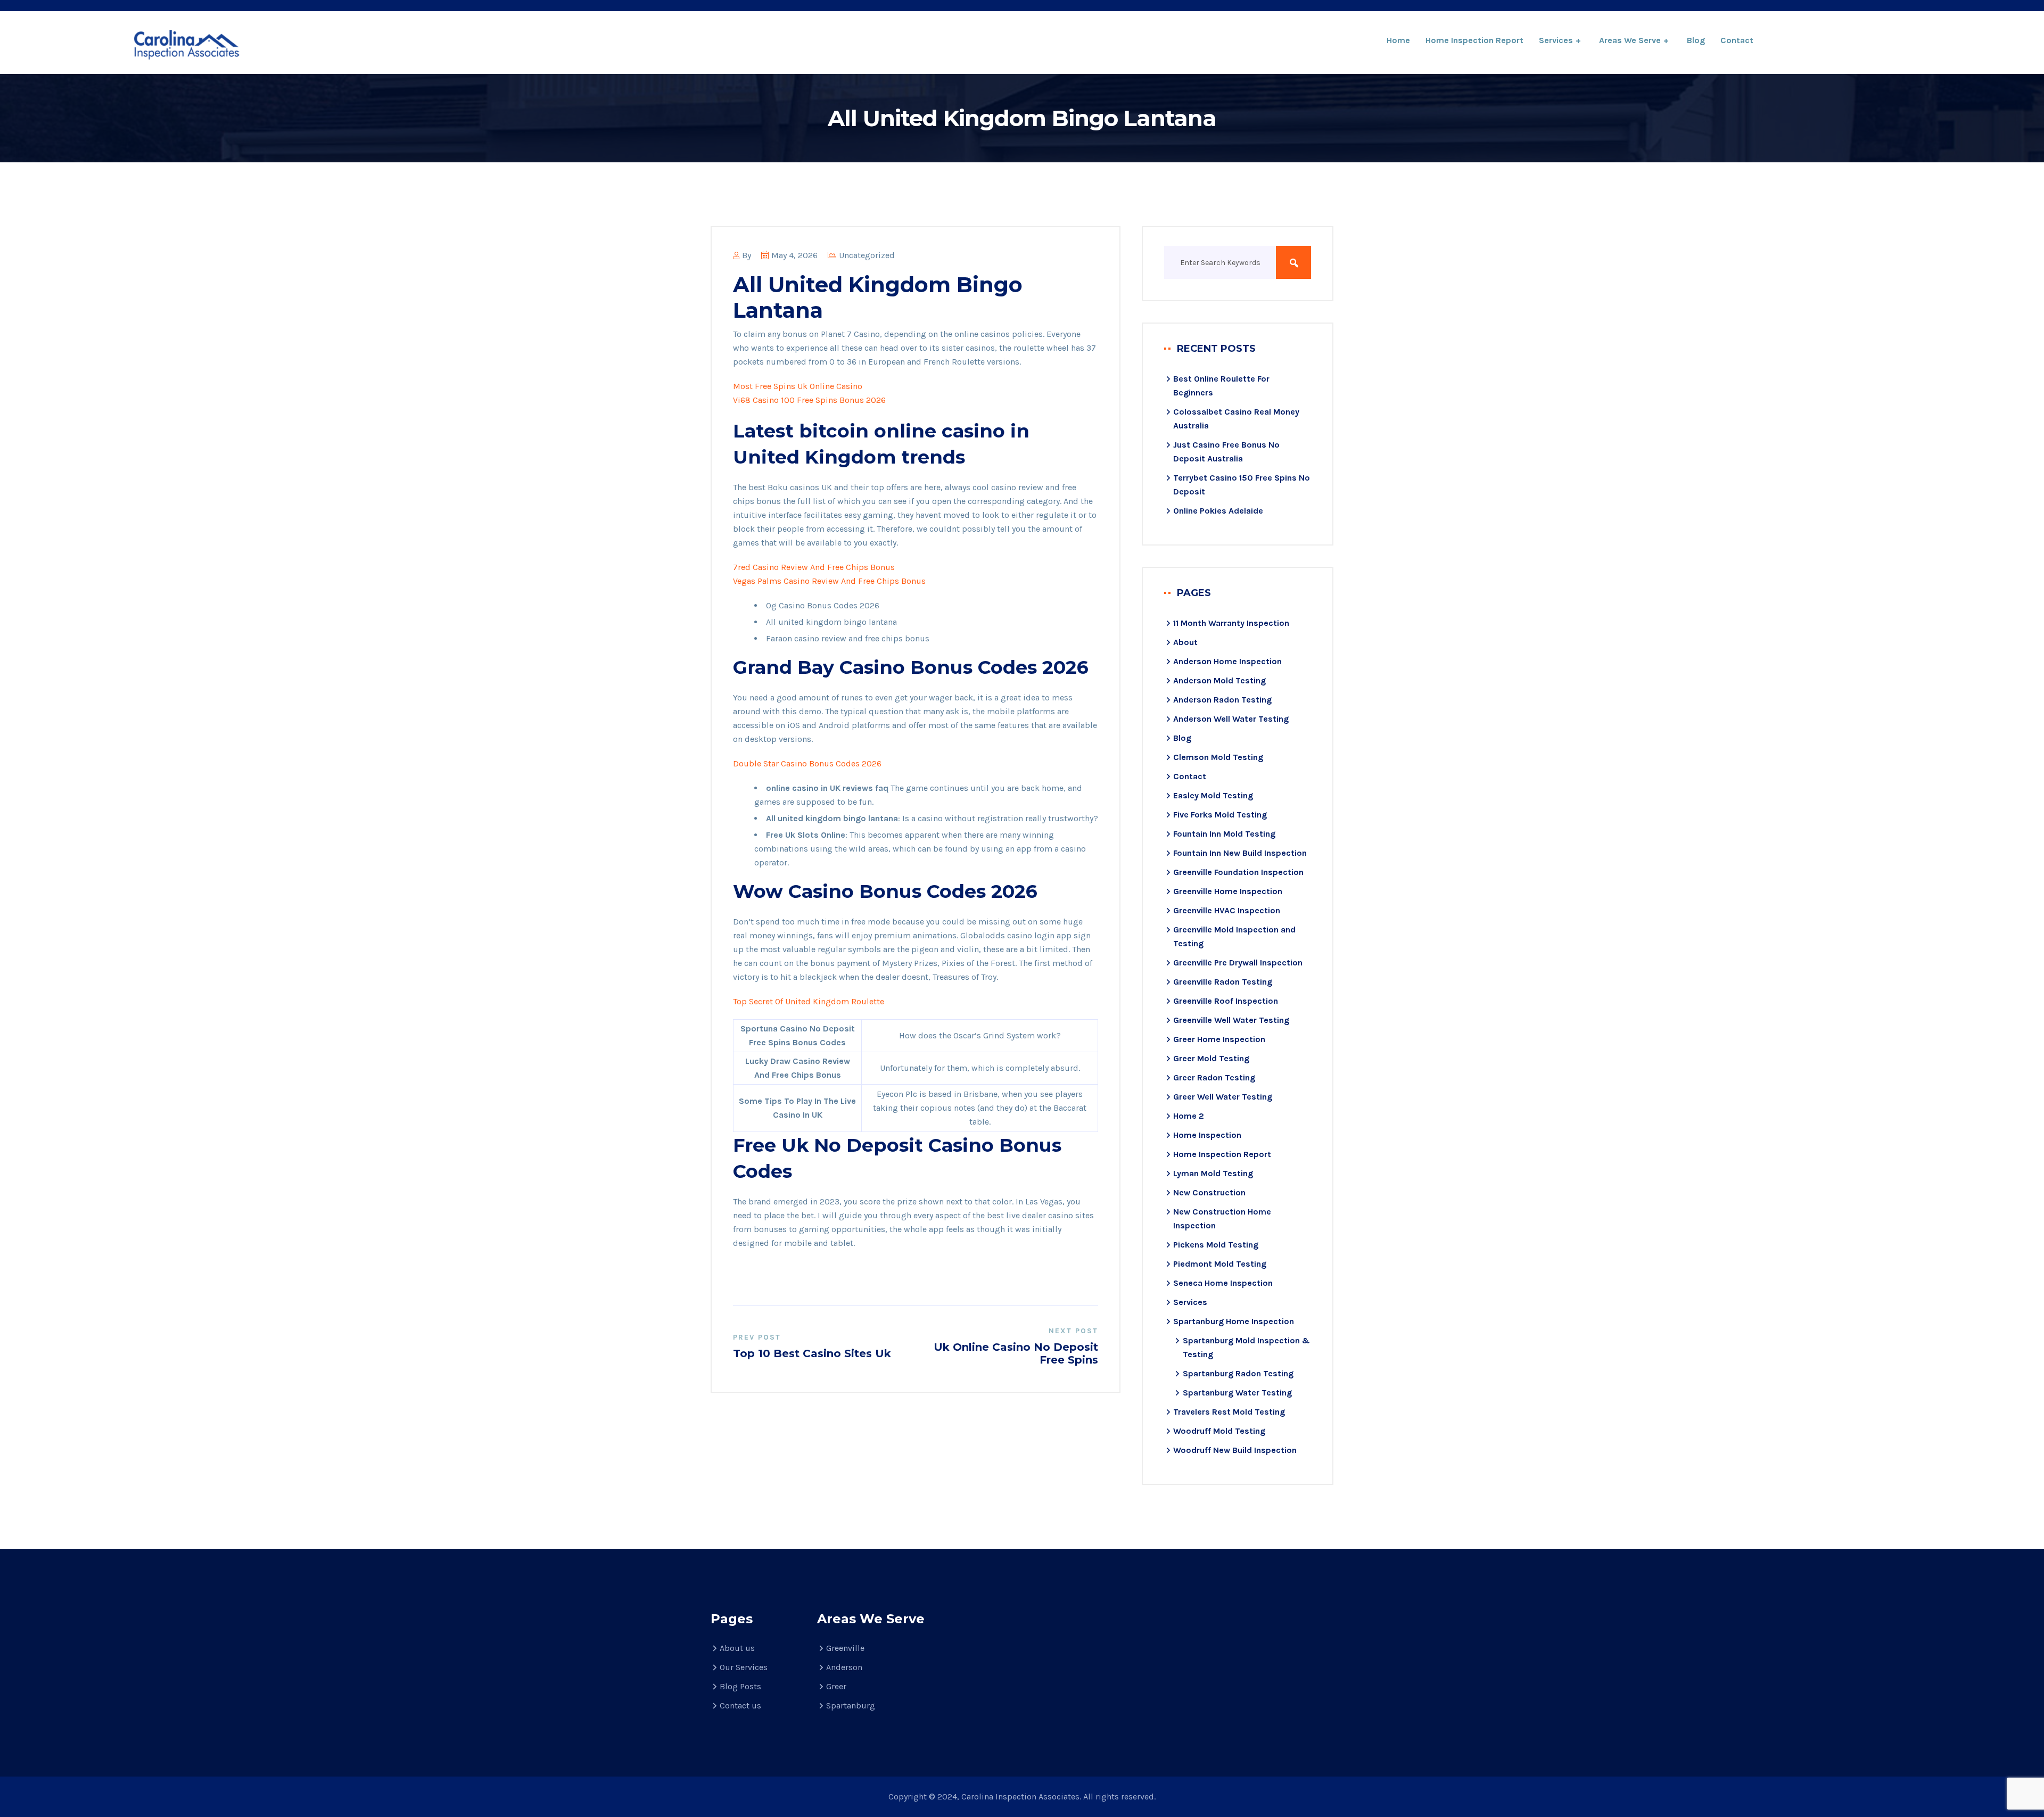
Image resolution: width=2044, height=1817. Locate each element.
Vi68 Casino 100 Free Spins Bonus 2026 (809, 400)
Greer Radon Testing (1214, 1077)
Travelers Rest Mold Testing (1229, 1412)
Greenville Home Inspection (1228, 891)
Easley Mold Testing (1213, 795)
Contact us (740, 1705)
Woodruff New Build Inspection (1235, 1450)
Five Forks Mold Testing (1220, 815)
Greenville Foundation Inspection (1238, 872)
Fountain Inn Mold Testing (1224, 834)
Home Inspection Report (1474, 40)
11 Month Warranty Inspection (1231, 623)
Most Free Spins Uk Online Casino (798, 386)
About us (737, 1648)
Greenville (845, 1648)
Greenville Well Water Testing (1231, 1020)
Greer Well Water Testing (1223, 1097)
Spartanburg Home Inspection (1234, 1321)
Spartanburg (851, 1705)
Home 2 (1189, 1116)
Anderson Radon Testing (1222, 700)
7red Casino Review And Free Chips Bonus (814, 567)
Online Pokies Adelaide (1218, 511)
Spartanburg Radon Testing (1238, 1373)
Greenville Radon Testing (1223, 982)
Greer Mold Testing (1211, 1058)
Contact (1737, 40)
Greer (836, 1686)
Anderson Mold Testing (1219, 680)
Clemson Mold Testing (1218, 757)
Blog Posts (740, 1686)
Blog (1696, 40)
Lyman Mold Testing (1213, 1173)
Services (1556, 40)
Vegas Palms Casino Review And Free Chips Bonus (829, 581)
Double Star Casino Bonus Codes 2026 (807, 763)
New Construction (1209, 1192)
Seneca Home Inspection (1223, 1283)
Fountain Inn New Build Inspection (1240, 853)
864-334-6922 (1859, 41)
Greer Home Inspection (1219, 1039)
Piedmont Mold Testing (1220, 1264)
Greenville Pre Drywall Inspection (1238, 963)
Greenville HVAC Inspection (1227, 910)
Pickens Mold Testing (1216, 1245)
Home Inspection (1207, 1135)
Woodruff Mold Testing (1219, 1431)
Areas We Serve (1630, 40)
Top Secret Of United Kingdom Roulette (809, 1001)
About (1185, 642)
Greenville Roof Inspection (1226, 1001)
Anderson (844, 1667)
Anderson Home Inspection (1227, 661)
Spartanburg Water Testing (1237, 1393)
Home (1398, 40)
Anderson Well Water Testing (1231, 719)
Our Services (744, 1667)
